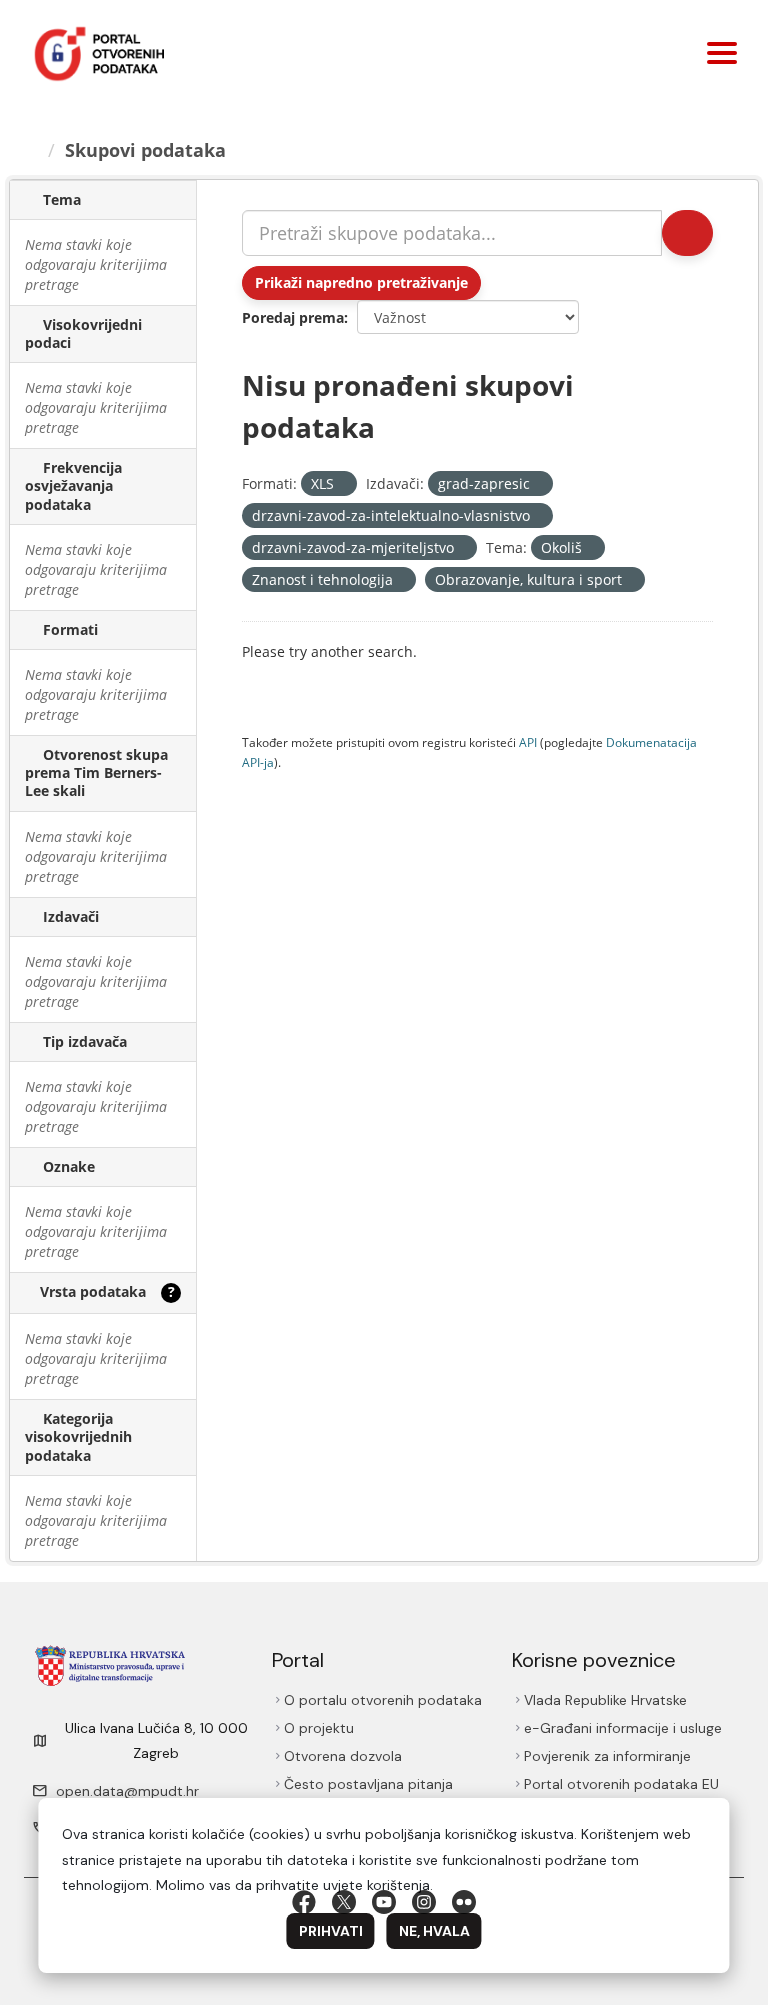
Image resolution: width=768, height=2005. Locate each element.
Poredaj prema (293, 317)
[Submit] (686, 233)
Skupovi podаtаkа (148, 150)
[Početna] (32, 150)
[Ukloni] (342, 484)
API (528, 742)
